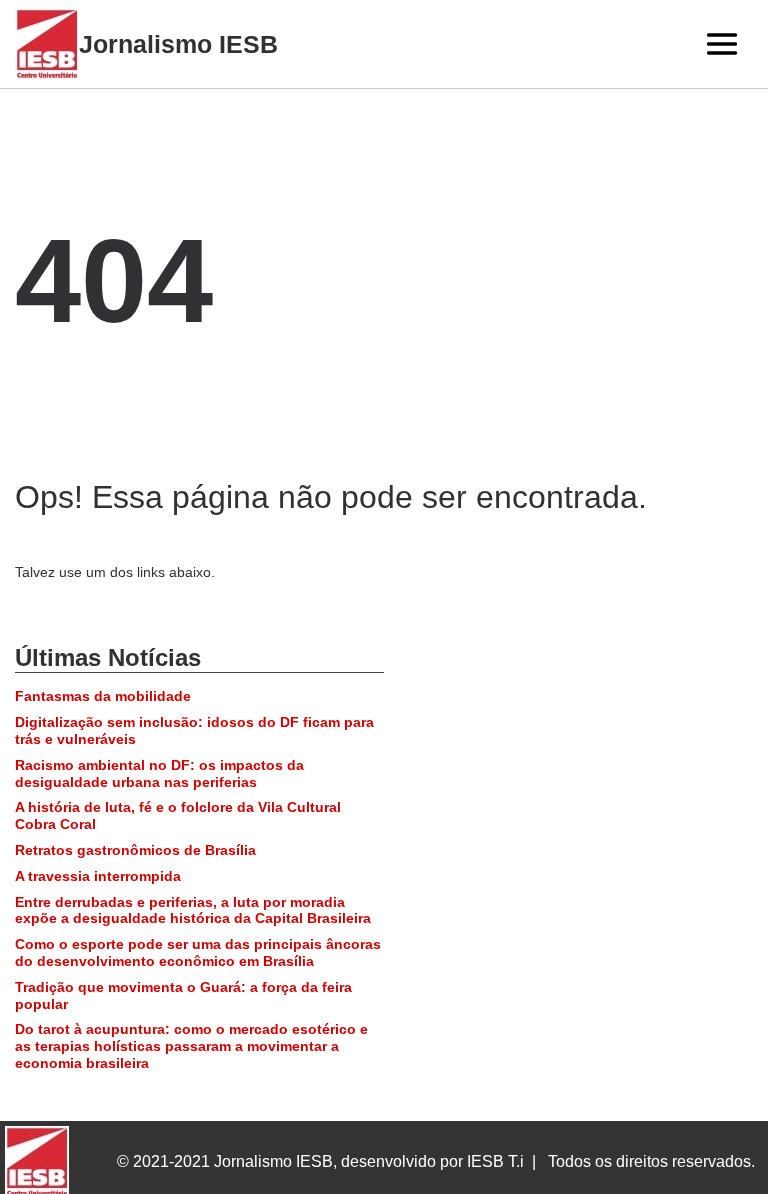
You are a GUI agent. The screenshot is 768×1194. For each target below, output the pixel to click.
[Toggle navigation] (722, 44)
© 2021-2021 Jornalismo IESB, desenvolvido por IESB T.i (320, 1161)
